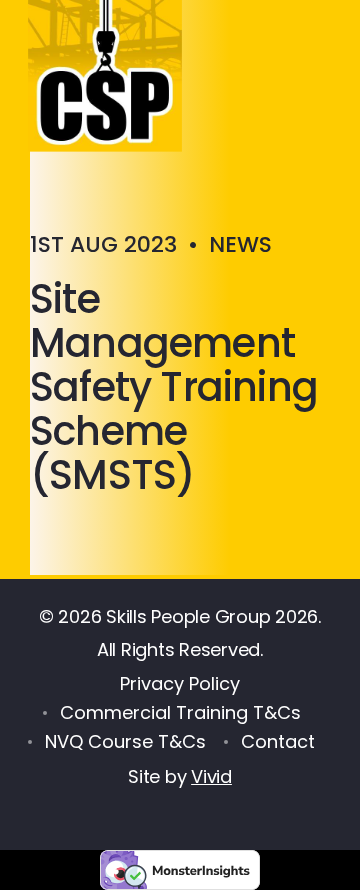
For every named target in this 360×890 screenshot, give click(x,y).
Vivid (211, 776)
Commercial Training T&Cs (180, 712)
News (240, 244)
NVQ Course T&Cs (125, 741)
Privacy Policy (180, 683)
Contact (278, 741)
